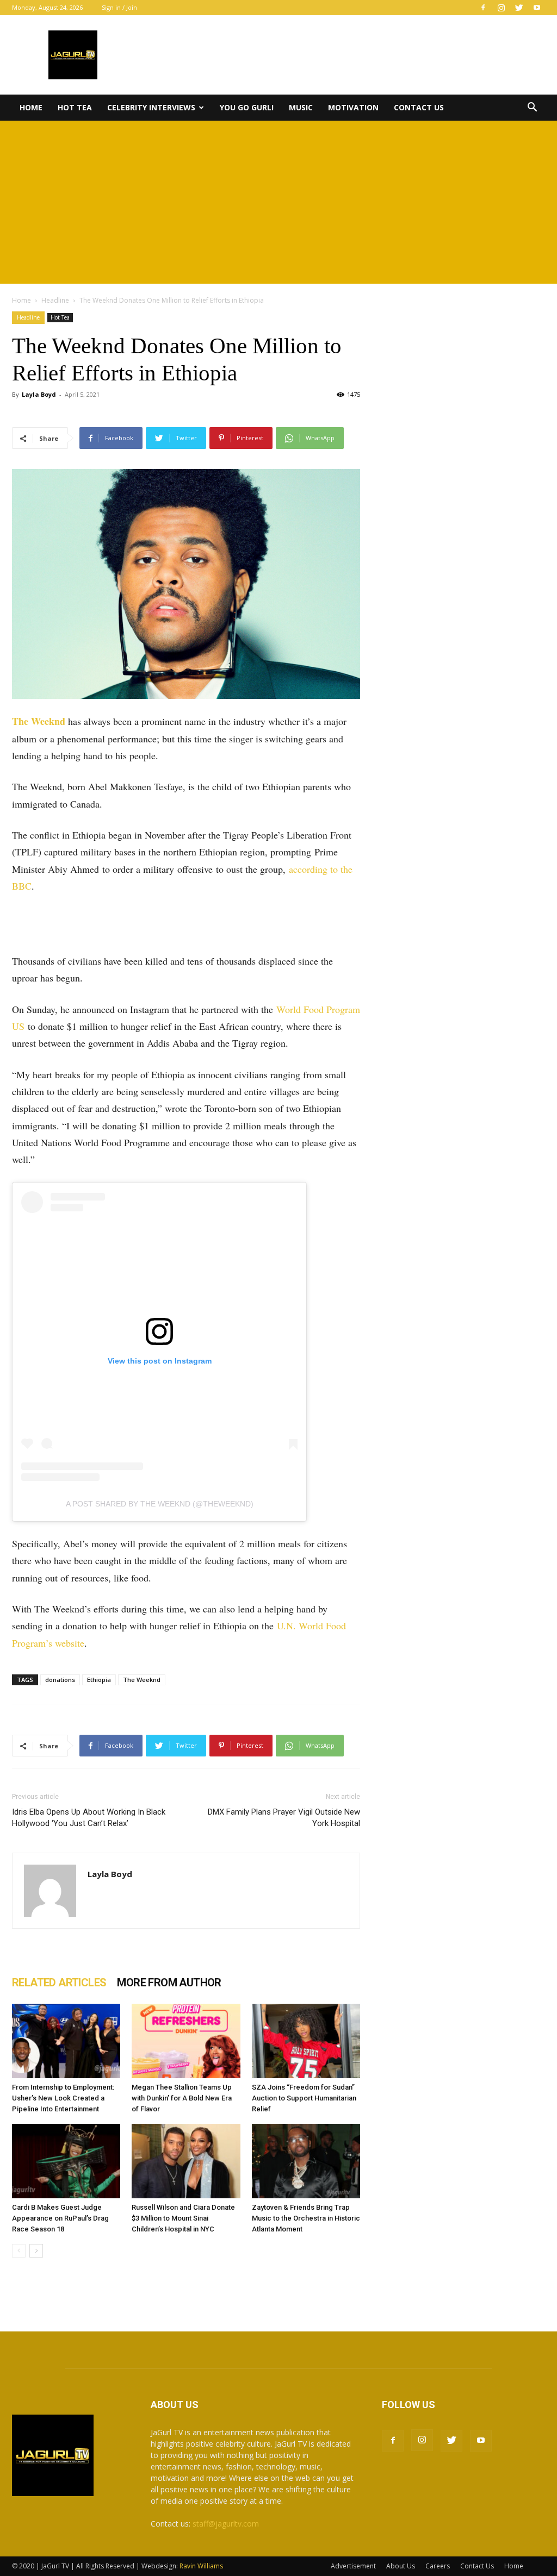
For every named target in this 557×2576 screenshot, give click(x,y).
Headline (55, 300)
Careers (438, 2566)
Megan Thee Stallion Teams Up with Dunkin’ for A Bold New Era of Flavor (182, 2098)
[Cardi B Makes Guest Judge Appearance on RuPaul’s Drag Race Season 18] (66, 2161)
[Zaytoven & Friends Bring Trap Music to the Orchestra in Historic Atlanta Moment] (306, 2161)
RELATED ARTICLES (59, 1983)
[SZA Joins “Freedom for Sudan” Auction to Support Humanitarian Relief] (306, 2041)
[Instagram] (501, 8)
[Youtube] (537, 8)
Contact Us (419, 107)
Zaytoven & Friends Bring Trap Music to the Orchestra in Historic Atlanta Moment (306, 2218)
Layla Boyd (39, 394)
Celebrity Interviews (151, 107)
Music (301, 107)
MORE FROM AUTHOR (169, 1983)
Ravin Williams (202, 2566)
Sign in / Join (119, 7)
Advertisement (353, 2566)
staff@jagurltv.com (226, 2524)
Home (31, 107)
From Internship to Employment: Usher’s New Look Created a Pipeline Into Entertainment (63, 2098)
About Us (401, 2566)
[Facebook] (483, 8)
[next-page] (36, 2251)
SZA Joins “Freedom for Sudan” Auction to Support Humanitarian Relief (304, 2098)
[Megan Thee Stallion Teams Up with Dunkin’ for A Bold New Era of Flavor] (186, 2041)
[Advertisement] (278, 202)
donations (60, 1680)
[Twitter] (519, 8)
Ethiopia (99, 1680)
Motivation (353, 107)
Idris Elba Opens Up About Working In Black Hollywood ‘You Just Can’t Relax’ (89, 1818)
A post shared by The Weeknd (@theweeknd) (160, 1504)
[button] (532, 108)
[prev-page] (19, 2251)
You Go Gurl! (247, 107)
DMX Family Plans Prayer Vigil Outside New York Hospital (284, 1818)
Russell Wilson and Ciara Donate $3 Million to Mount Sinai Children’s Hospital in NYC (183, 2218)
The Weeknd (39, 721)
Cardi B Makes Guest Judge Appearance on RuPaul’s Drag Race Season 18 (60, 2218)
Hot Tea (75, 107)
